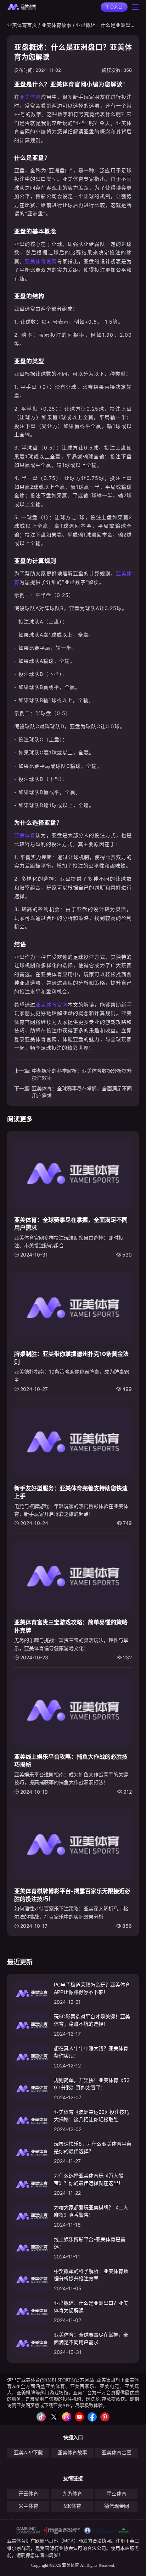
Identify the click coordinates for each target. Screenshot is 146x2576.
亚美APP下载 (28, 2453)
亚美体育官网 (41, 261)
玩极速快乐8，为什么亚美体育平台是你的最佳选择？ (93, 2147)
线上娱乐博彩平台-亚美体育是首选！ (90, 2243)
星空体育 (117, 2494)
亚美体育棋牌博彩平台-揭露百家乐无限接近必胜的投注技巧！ (72, 1895)
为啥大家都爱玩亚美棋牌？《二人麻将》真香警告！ (91, 2211)
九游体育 (72, 2494)
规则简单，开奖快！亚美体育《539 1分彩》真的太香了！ (92, 2084)
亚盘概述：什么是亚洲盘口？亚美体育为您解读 (91, 2307)
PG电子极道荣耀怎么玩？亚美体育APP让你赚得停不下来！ (92, 1988)
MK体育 (72, 2506)
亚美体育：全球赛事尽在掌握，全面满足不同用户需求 (82, 1092)
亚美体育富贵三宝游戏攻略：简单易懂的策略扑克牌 (71, 1626)
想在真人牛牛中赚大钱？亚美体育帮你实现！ (91, 2052)
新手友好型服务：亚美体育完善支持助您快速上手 (71, 1492)
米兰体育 (28, 2506)
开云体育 (28, 2494)
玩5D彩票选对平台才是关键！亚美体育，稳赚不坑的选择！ (92, 2020)
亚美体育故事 (56, 25)
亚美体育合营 (117, 2453)
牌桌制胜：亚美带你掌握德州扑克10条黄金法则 (71, 1358)
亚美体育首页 (22, 25)
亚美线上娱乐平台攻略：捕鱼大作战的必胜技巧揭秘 (71, 1760)
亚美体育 (30, 97)
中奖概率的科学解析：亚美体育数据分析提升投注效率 (82, 1074)
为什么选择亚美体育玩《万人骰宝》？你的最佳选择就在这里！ (89, 2179)
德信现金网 (117, 2506)
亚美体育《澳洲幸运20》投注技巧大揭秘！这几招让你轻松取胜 (92, 2116)
